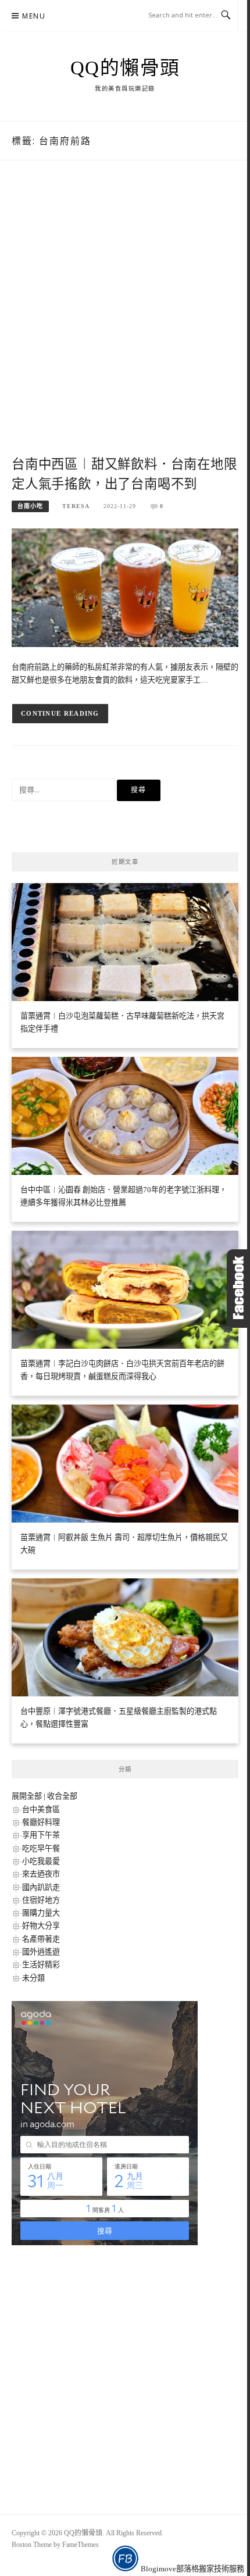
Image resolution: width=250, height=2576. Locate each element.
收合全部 (62, 1796)
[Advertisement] (125, 321)
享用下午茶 (41, 1835)
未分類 (33, 1978)
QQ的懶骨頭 (125, 68)
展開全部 (27, 1796)
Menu (34, 16)
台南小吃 (30, 506)
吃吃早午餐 (41, 1848)
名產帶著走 (41, 1939)
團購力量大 (41, 1913)
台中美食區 (41, 1809)
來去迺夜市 (41, 1874)
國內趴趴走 (41, 1887)
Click (238, 1289)
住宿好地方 (41, 1900)
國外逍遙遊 (41, 1952)
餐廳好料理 (41, 1822)
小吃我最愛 (41, 1861)
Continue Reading (60, 713)
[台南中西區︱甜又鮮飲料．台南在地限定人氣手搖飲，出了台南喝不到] (125, 587)
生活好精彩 (41, 1965)
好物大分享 (41, 1926)
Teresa (76, 506)
